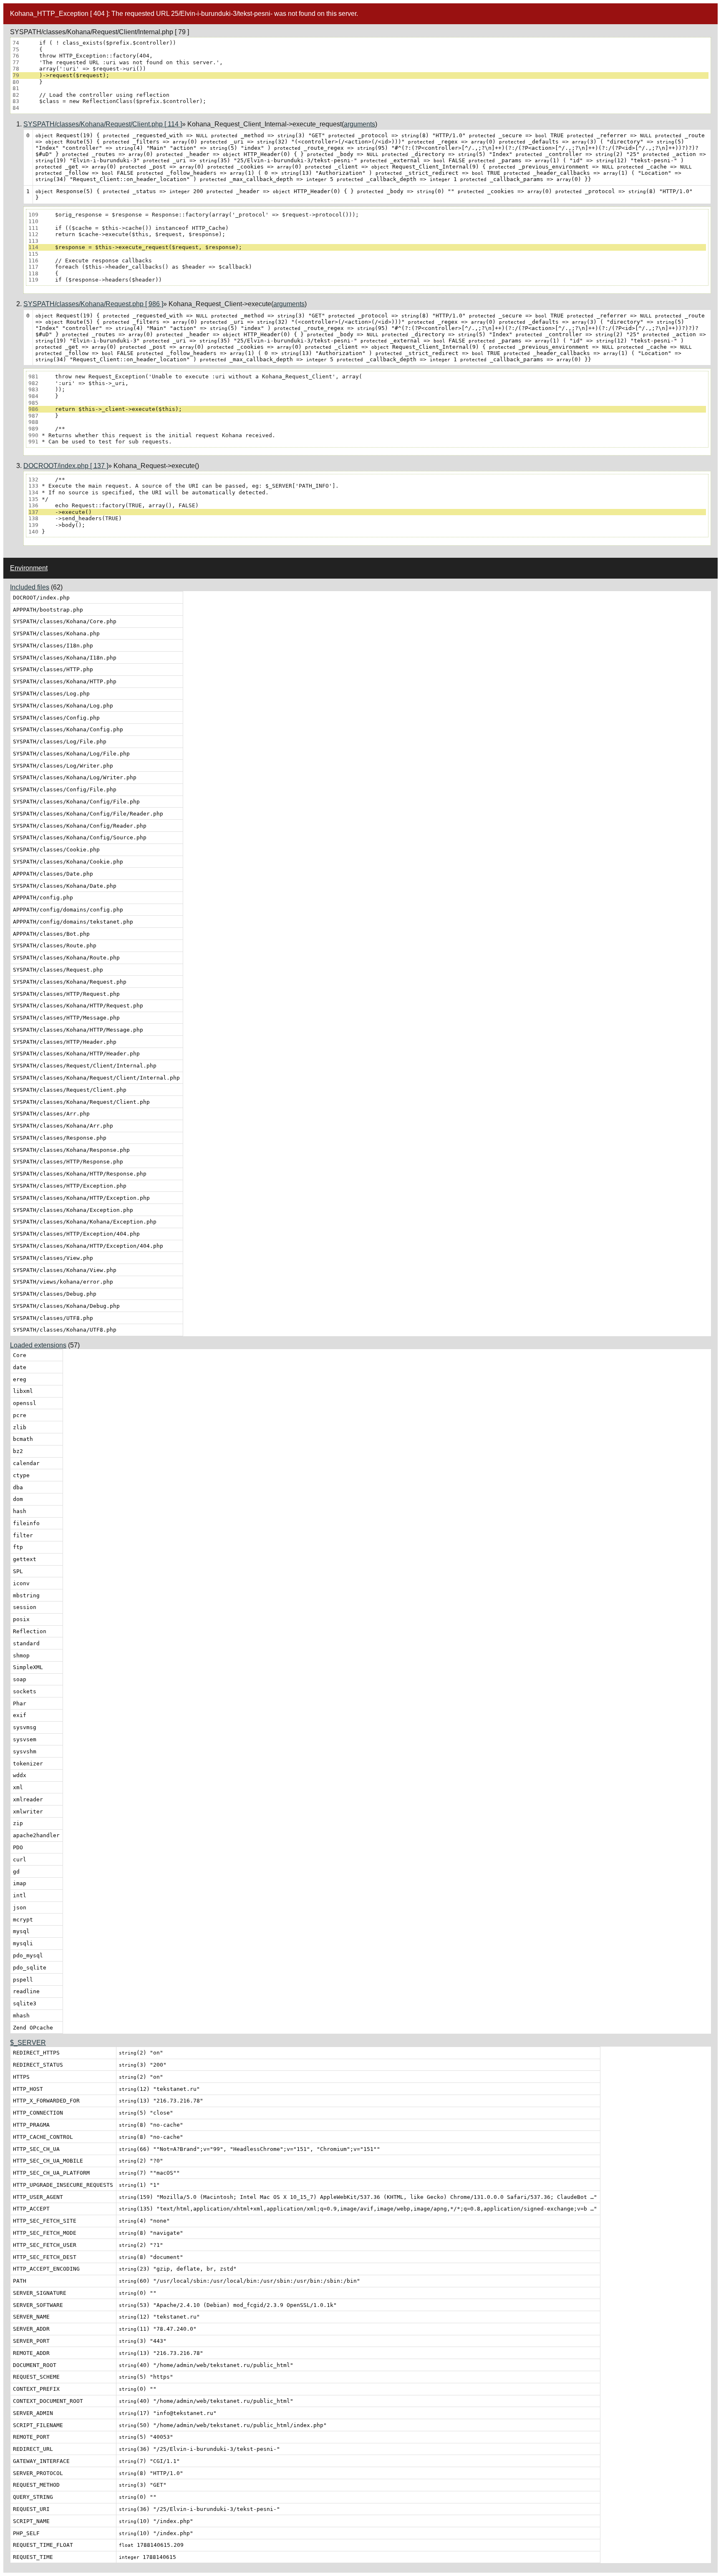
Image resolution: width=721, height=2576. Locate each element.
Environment (29, 568)
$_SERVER (28, 2043)
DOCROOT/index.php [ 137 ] (66, 466)
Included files (30, 587)
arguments (359, 124)
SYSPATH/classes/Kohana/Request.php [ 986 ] (93, 304)
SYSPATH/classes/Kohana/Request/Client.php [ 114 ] (103, 124)
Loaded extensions (38, 1345)
